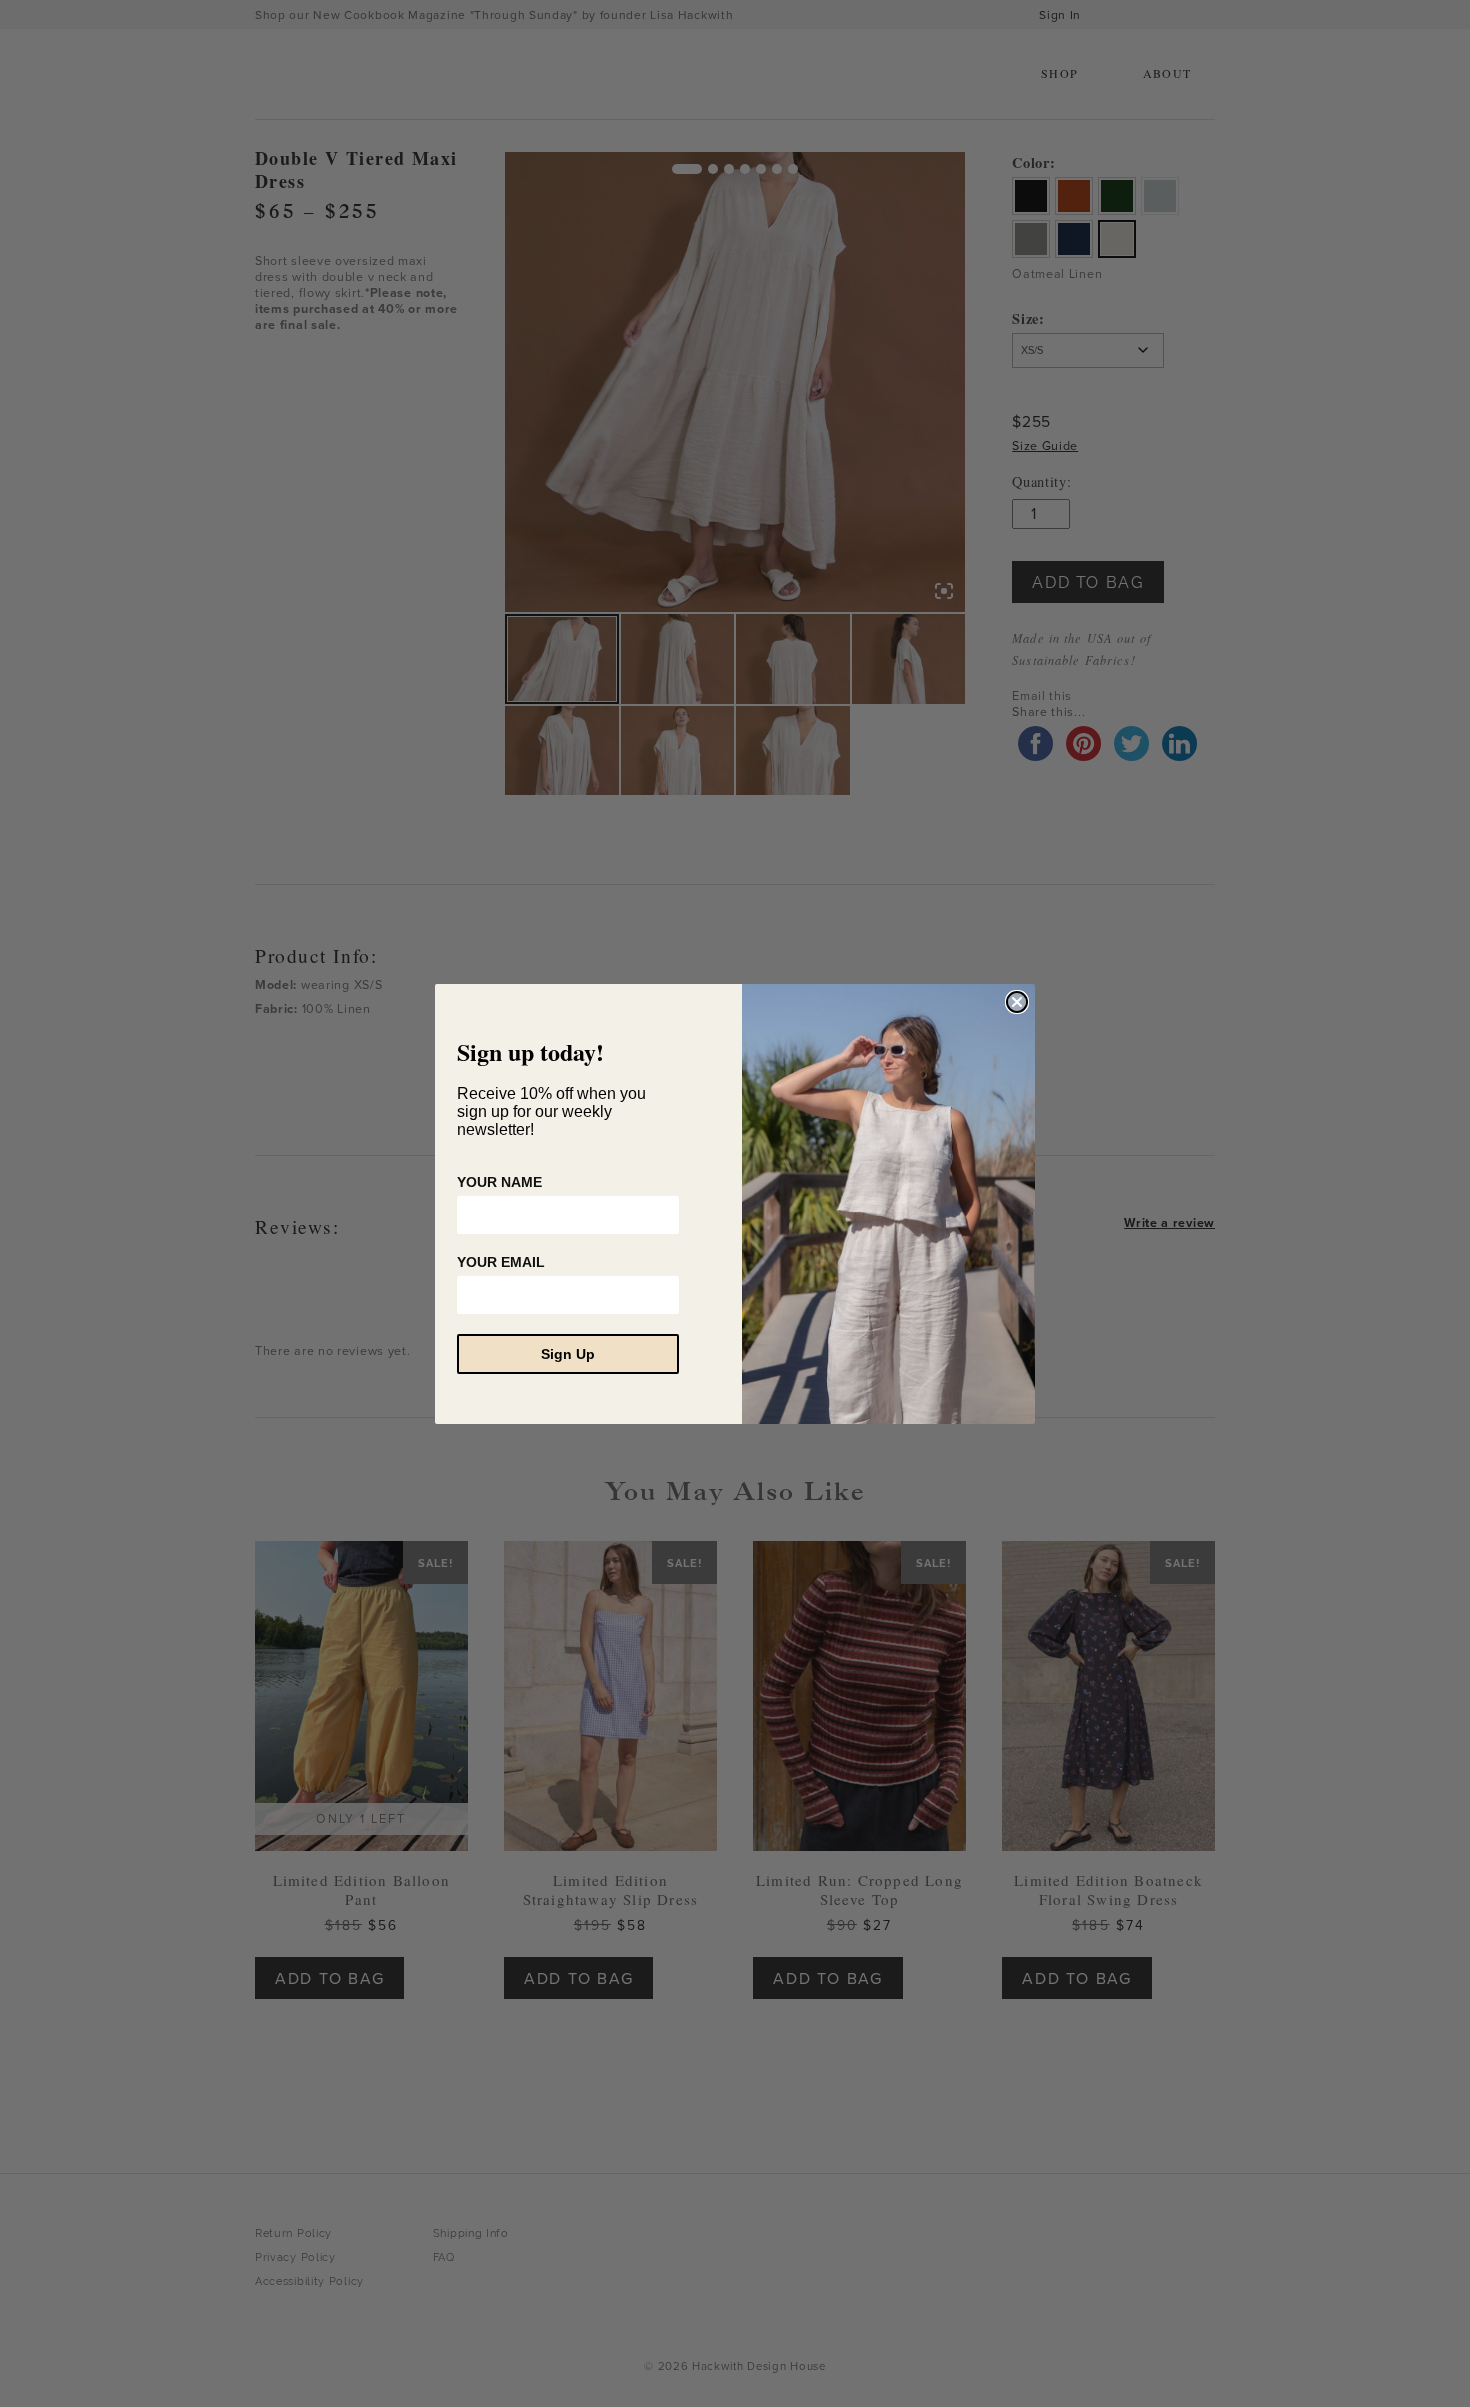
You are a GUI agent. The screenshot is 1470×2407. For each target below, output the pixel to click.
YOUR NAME (499, 1182)
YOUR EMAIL (501, 1262)
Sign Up (568, 1354)
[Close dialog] (1017, 1002)
